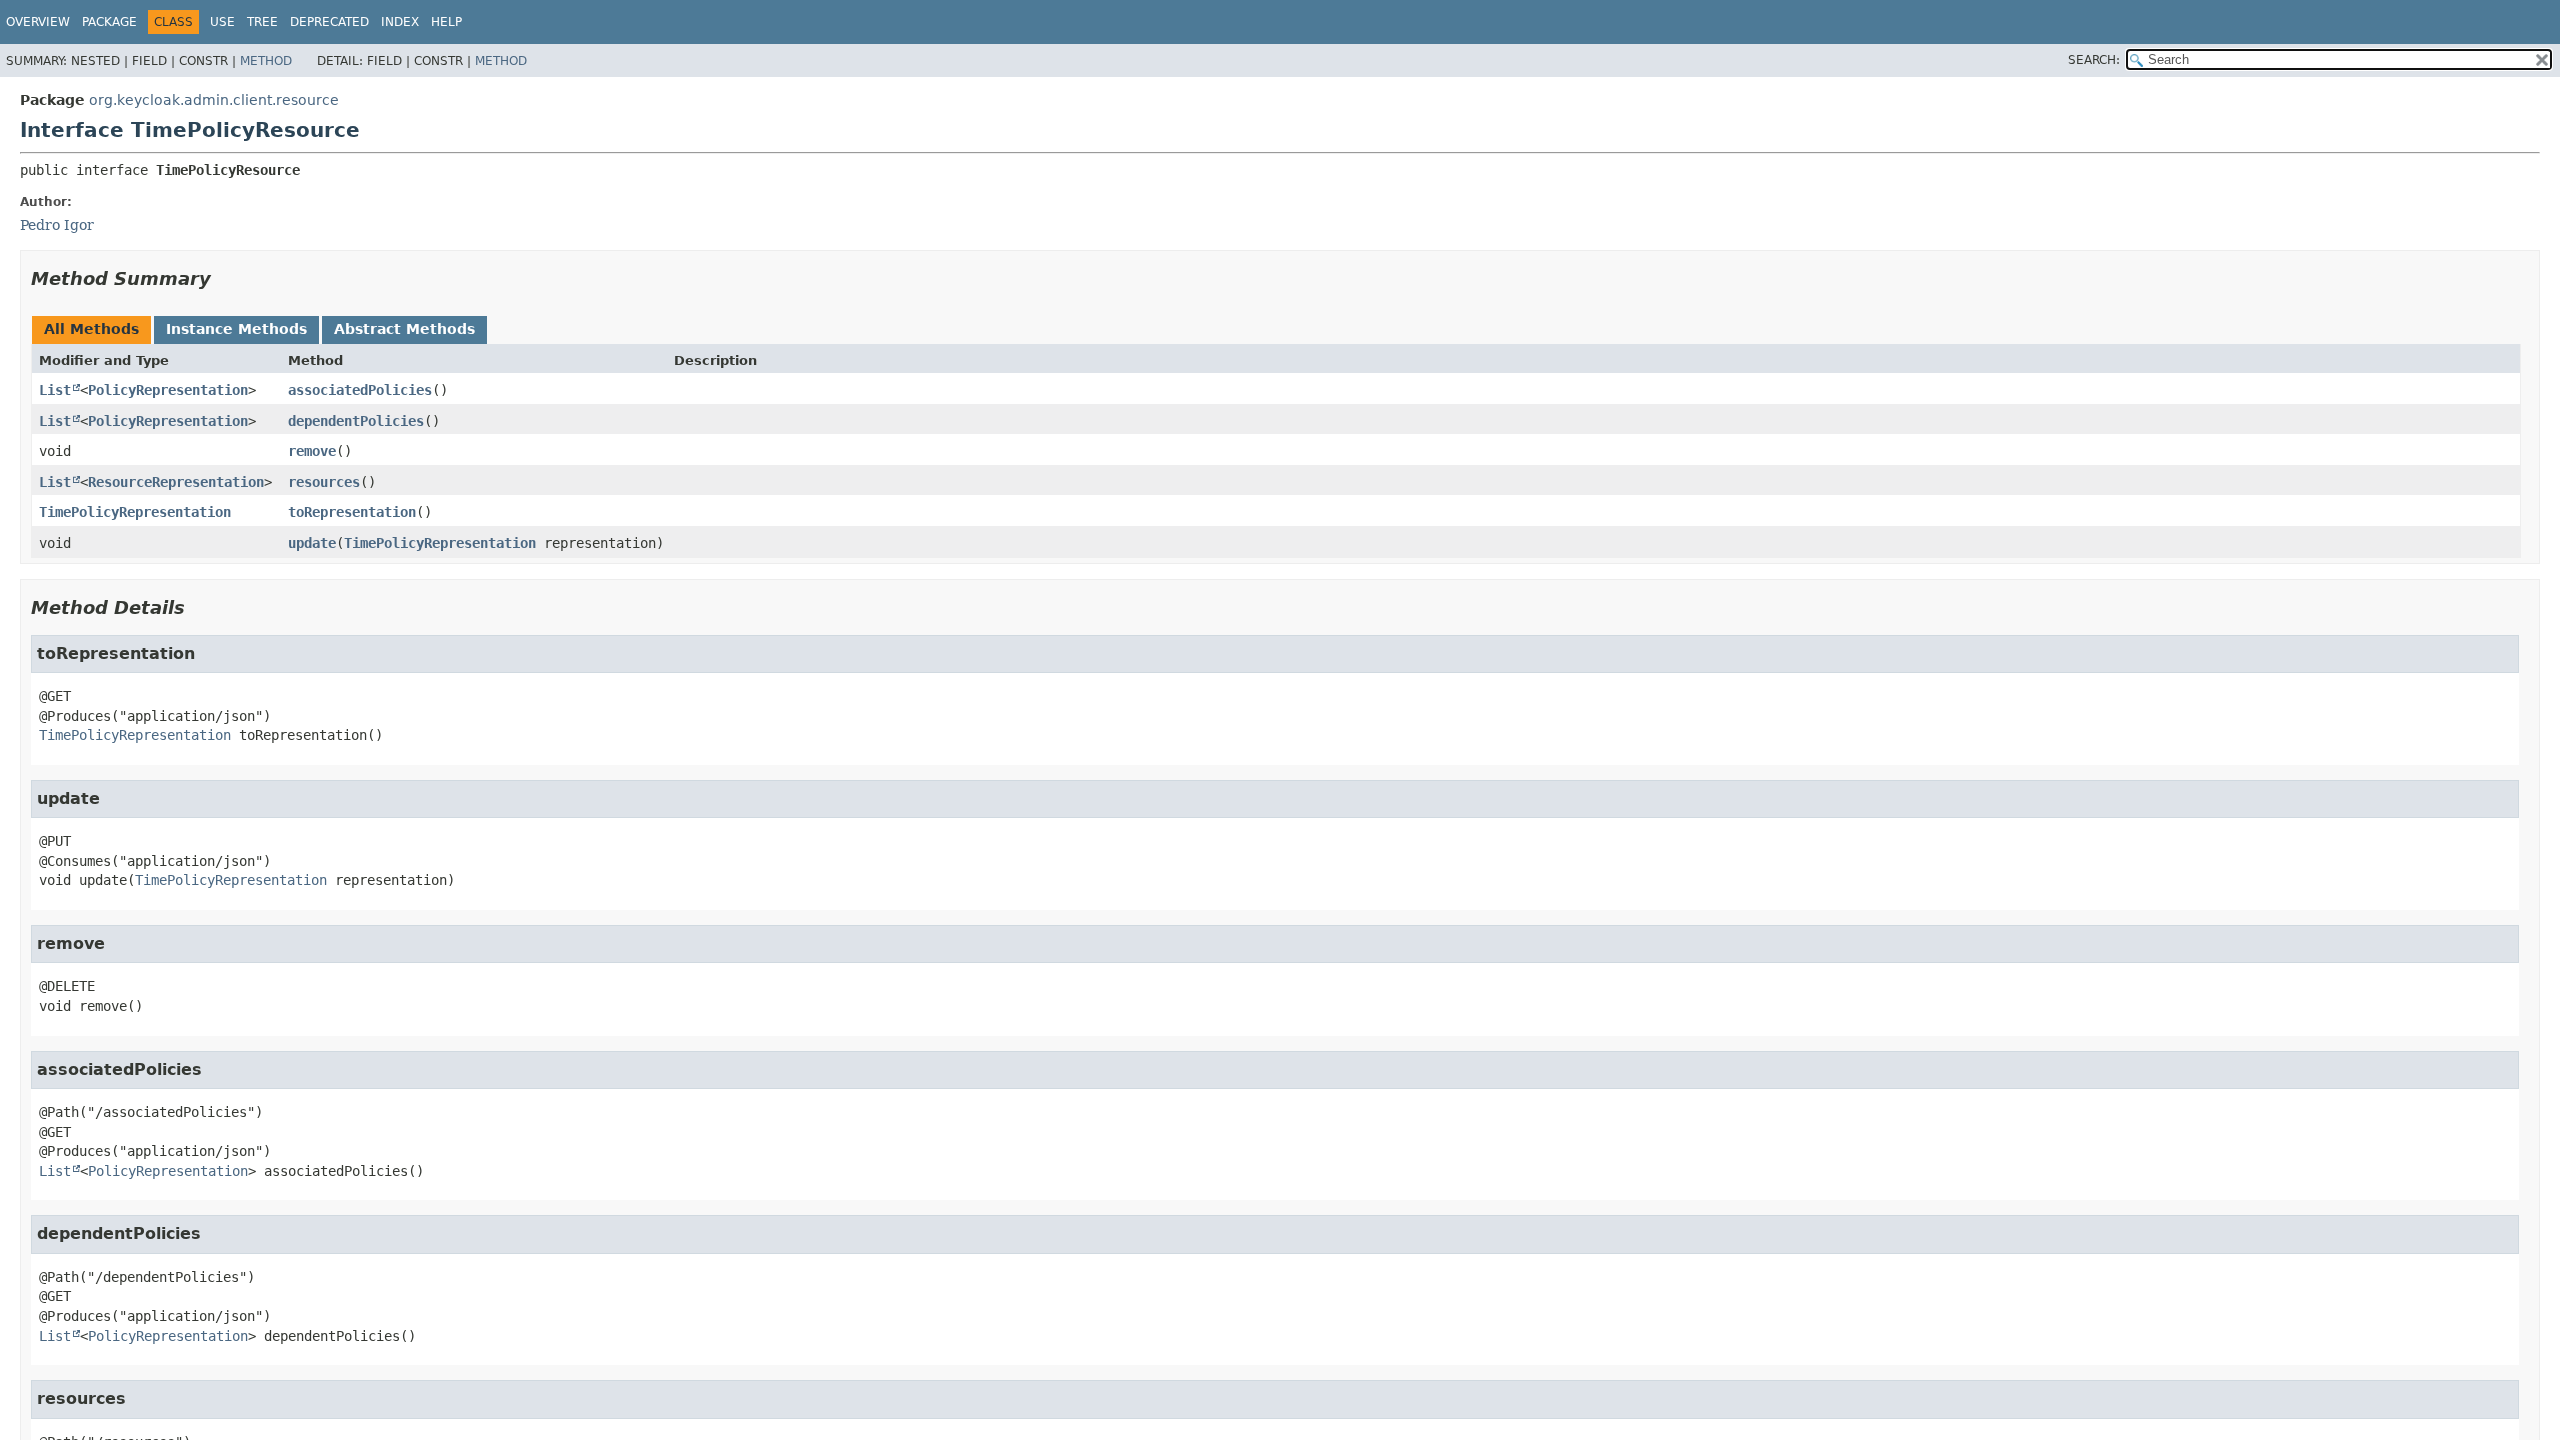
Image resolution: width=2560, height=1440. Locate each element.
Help (446, 22)
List (55, 390)
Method (266, 61)
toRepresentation (352, 512)
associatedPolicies (360, 390)
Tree (262, 22)
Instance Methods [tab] (236, 329)
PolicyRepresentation (168, 390)
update (312, 543)
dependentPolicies (356, 421)
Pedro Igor (57, 225)
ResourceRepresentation (176, 482)
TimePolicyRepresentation (135, 512)
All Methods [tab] (91, 329)
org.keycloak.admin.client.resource (214, 100)
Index (400, 22)
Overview (38, 22)
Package (109, 22)
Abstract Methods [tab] (404, 329)
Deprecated (329, 22)
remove (312, 451)
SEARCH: (2094, 60)
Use (222, 22)
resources (324, 482)
